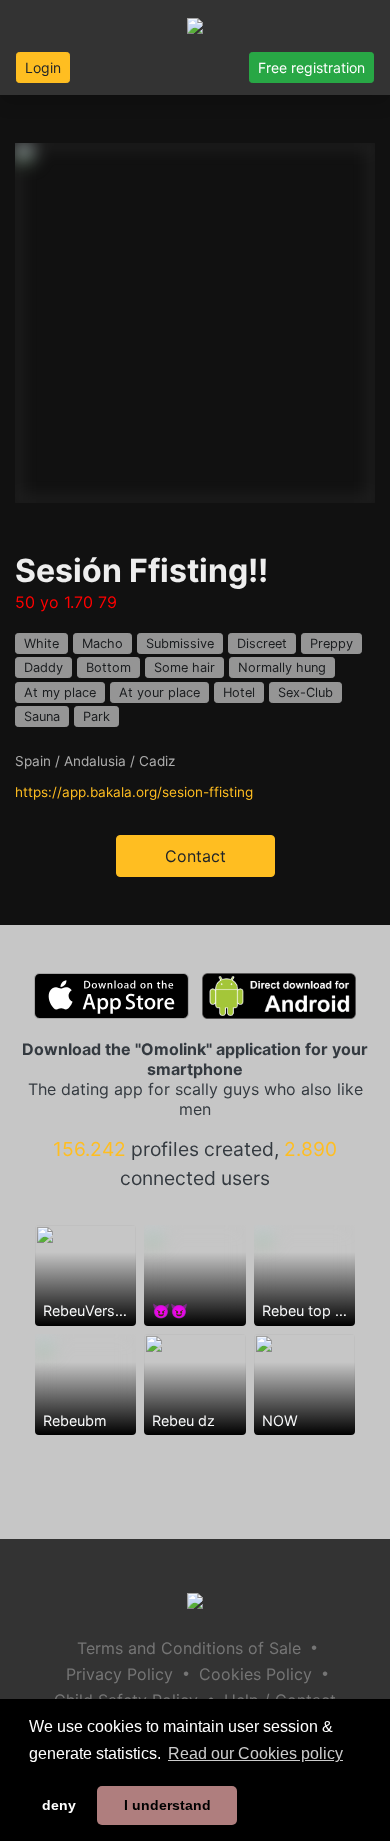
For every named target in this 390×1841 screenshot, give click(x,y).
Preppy (331, 643)
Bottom (108, 667)
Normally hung (282, 667)
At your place (159, 692)
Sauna (42, 716)
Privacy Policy (119, 1674)
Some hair (184, 667)
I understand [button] (167, 1805)
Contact (195, 856)
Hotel (239, 692)
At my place (60, 692)
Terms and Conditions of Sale (189, 1648)
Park (96, 716)
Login (43, 67)
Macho (102, 643)
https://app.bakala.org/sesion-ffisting (134, 792)
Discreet (262, 643)
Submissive (180, 643)
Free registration (311, 67)
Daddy (43, 667)
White (41, 643)
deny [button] (59, 1805)
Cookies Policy (255, 1674)
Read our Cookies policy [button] (255, 1753)
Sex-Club (305, 692)
